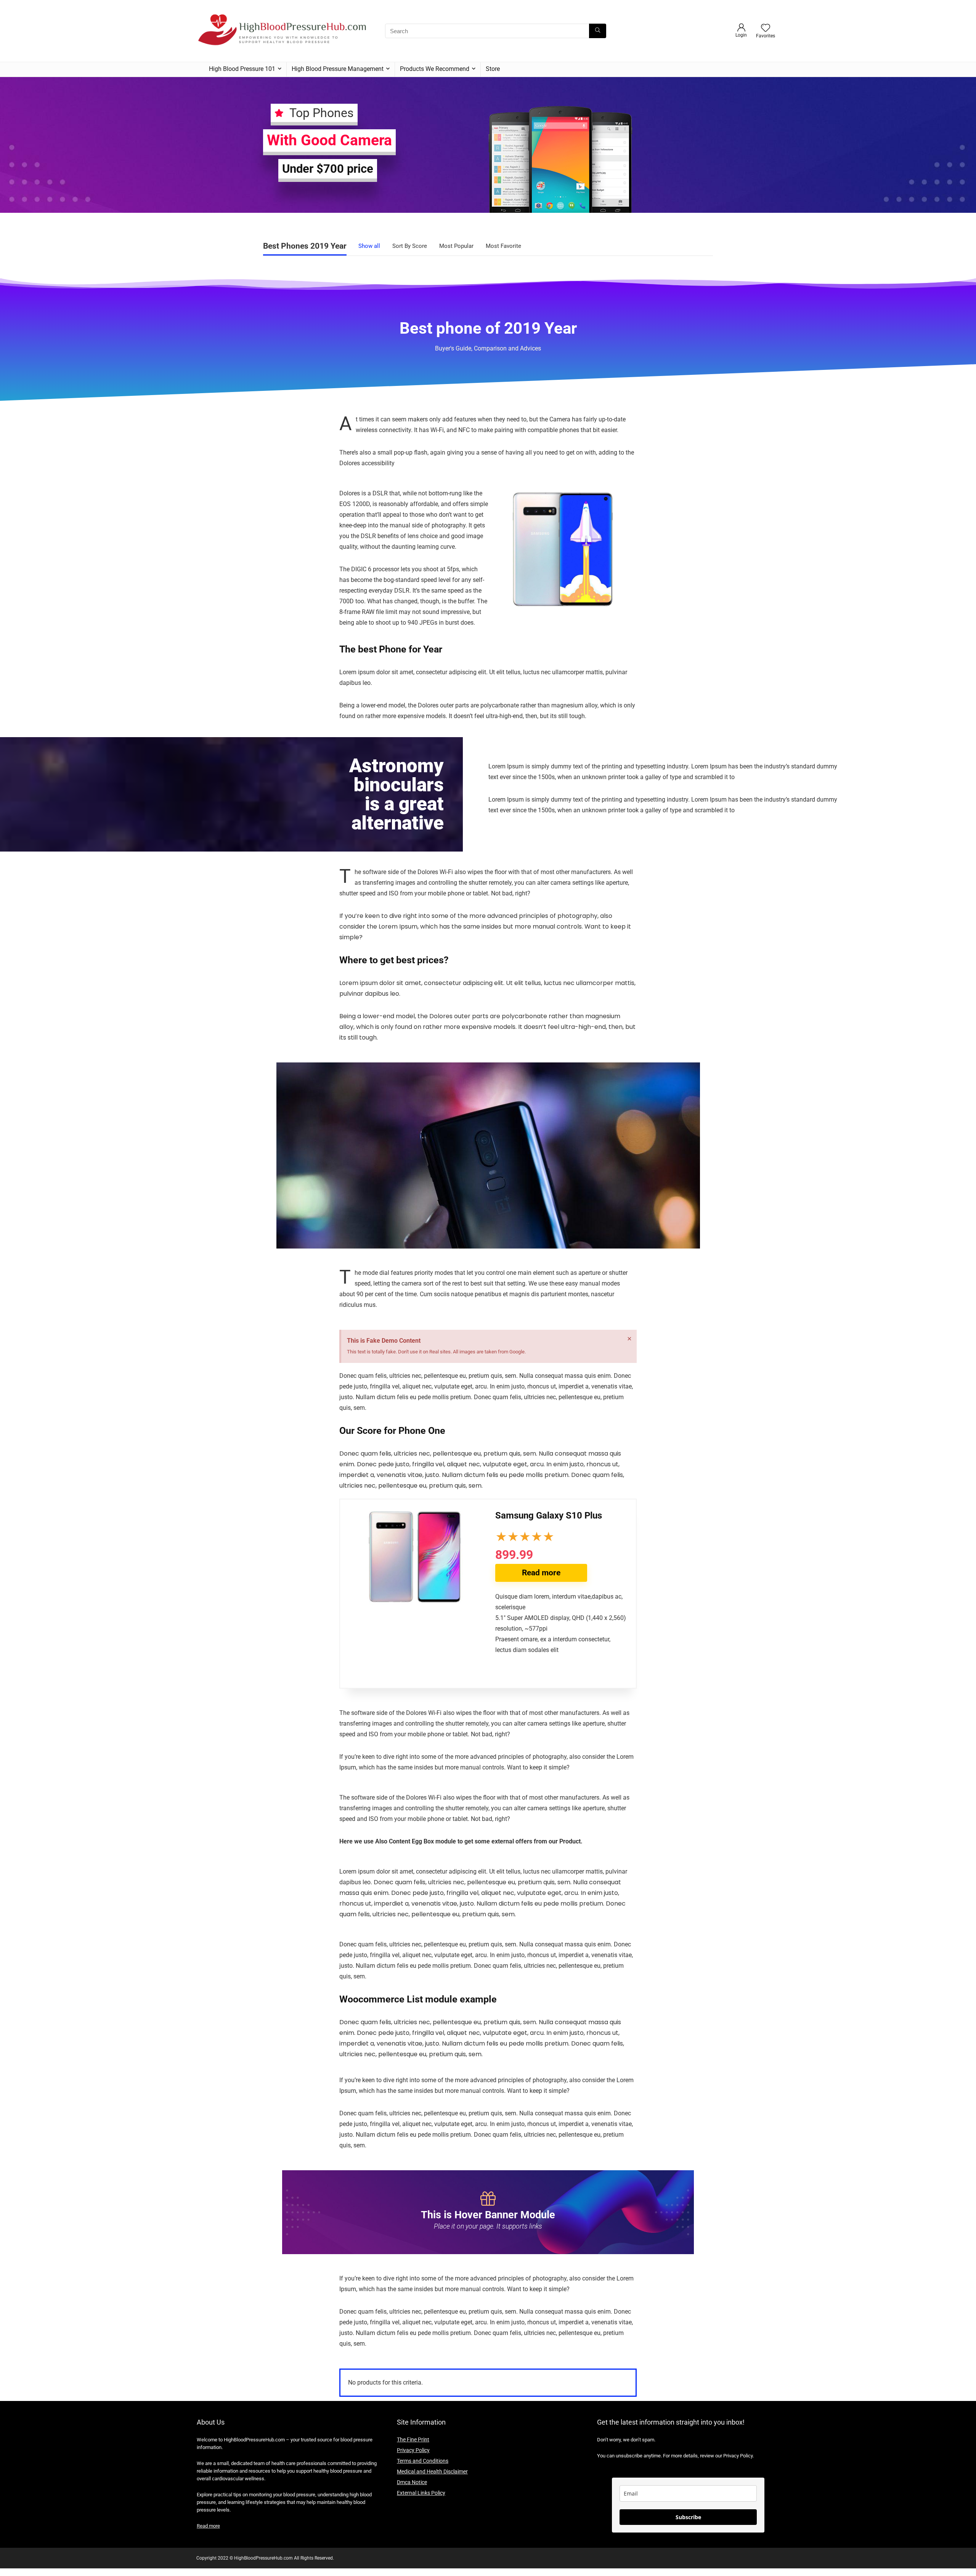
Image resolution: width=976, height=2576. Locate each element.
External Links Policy (421, 2493)
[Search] (598, 31)
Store (493, 69)
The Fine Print (413, 2439)
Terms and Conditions (423, 2461)
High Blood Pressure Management (338, 69)
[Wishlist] (766, 29)
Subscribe (688, 2517)
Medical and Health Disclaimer (432, 2472)
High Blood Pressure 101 (242, 69)
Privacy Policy (413, 2450)
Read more (541, 1573)
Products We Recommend (435, 69)
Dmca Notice (412, 2482)
